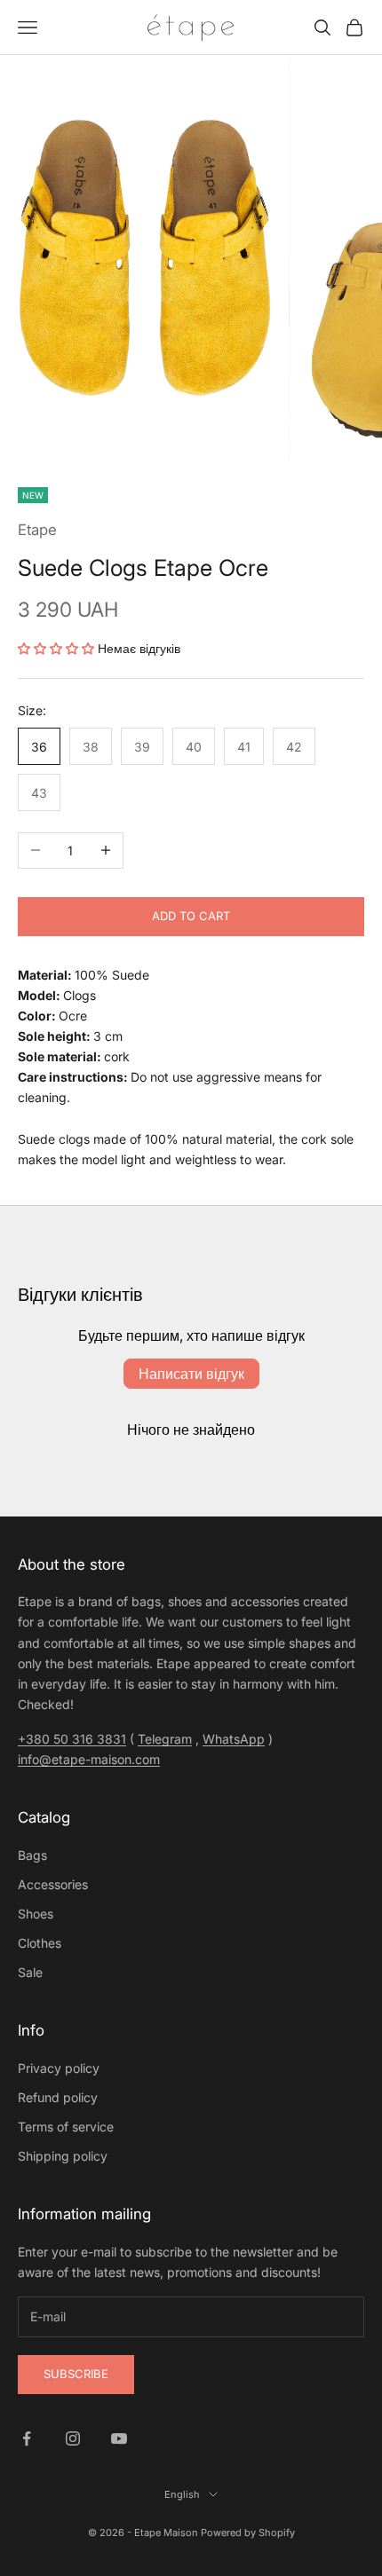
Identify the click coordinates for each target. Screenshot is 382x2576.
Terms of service (66, 2127)
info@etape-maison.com (89, 1759)
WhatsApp (234, 1739)
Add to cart (191, 916)
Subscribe (76, 2374)
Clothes (40, 1943)
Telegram (165, 1739)
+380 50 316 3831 (72, 1739)
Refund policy (58, 2097)
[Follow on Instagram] (73, 2438)
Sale (30, 1972)
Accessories (53, 1884)
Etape (37, 530)
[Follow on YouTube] (119, 2438)
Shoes (36, 1914)
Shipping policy (63, 2156)
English (182, 2494)
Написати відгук (191, 1374)
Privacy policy (59, 2068)
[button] (56, 648)
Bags (32, 1855)
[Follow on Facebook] (27, 2438)
